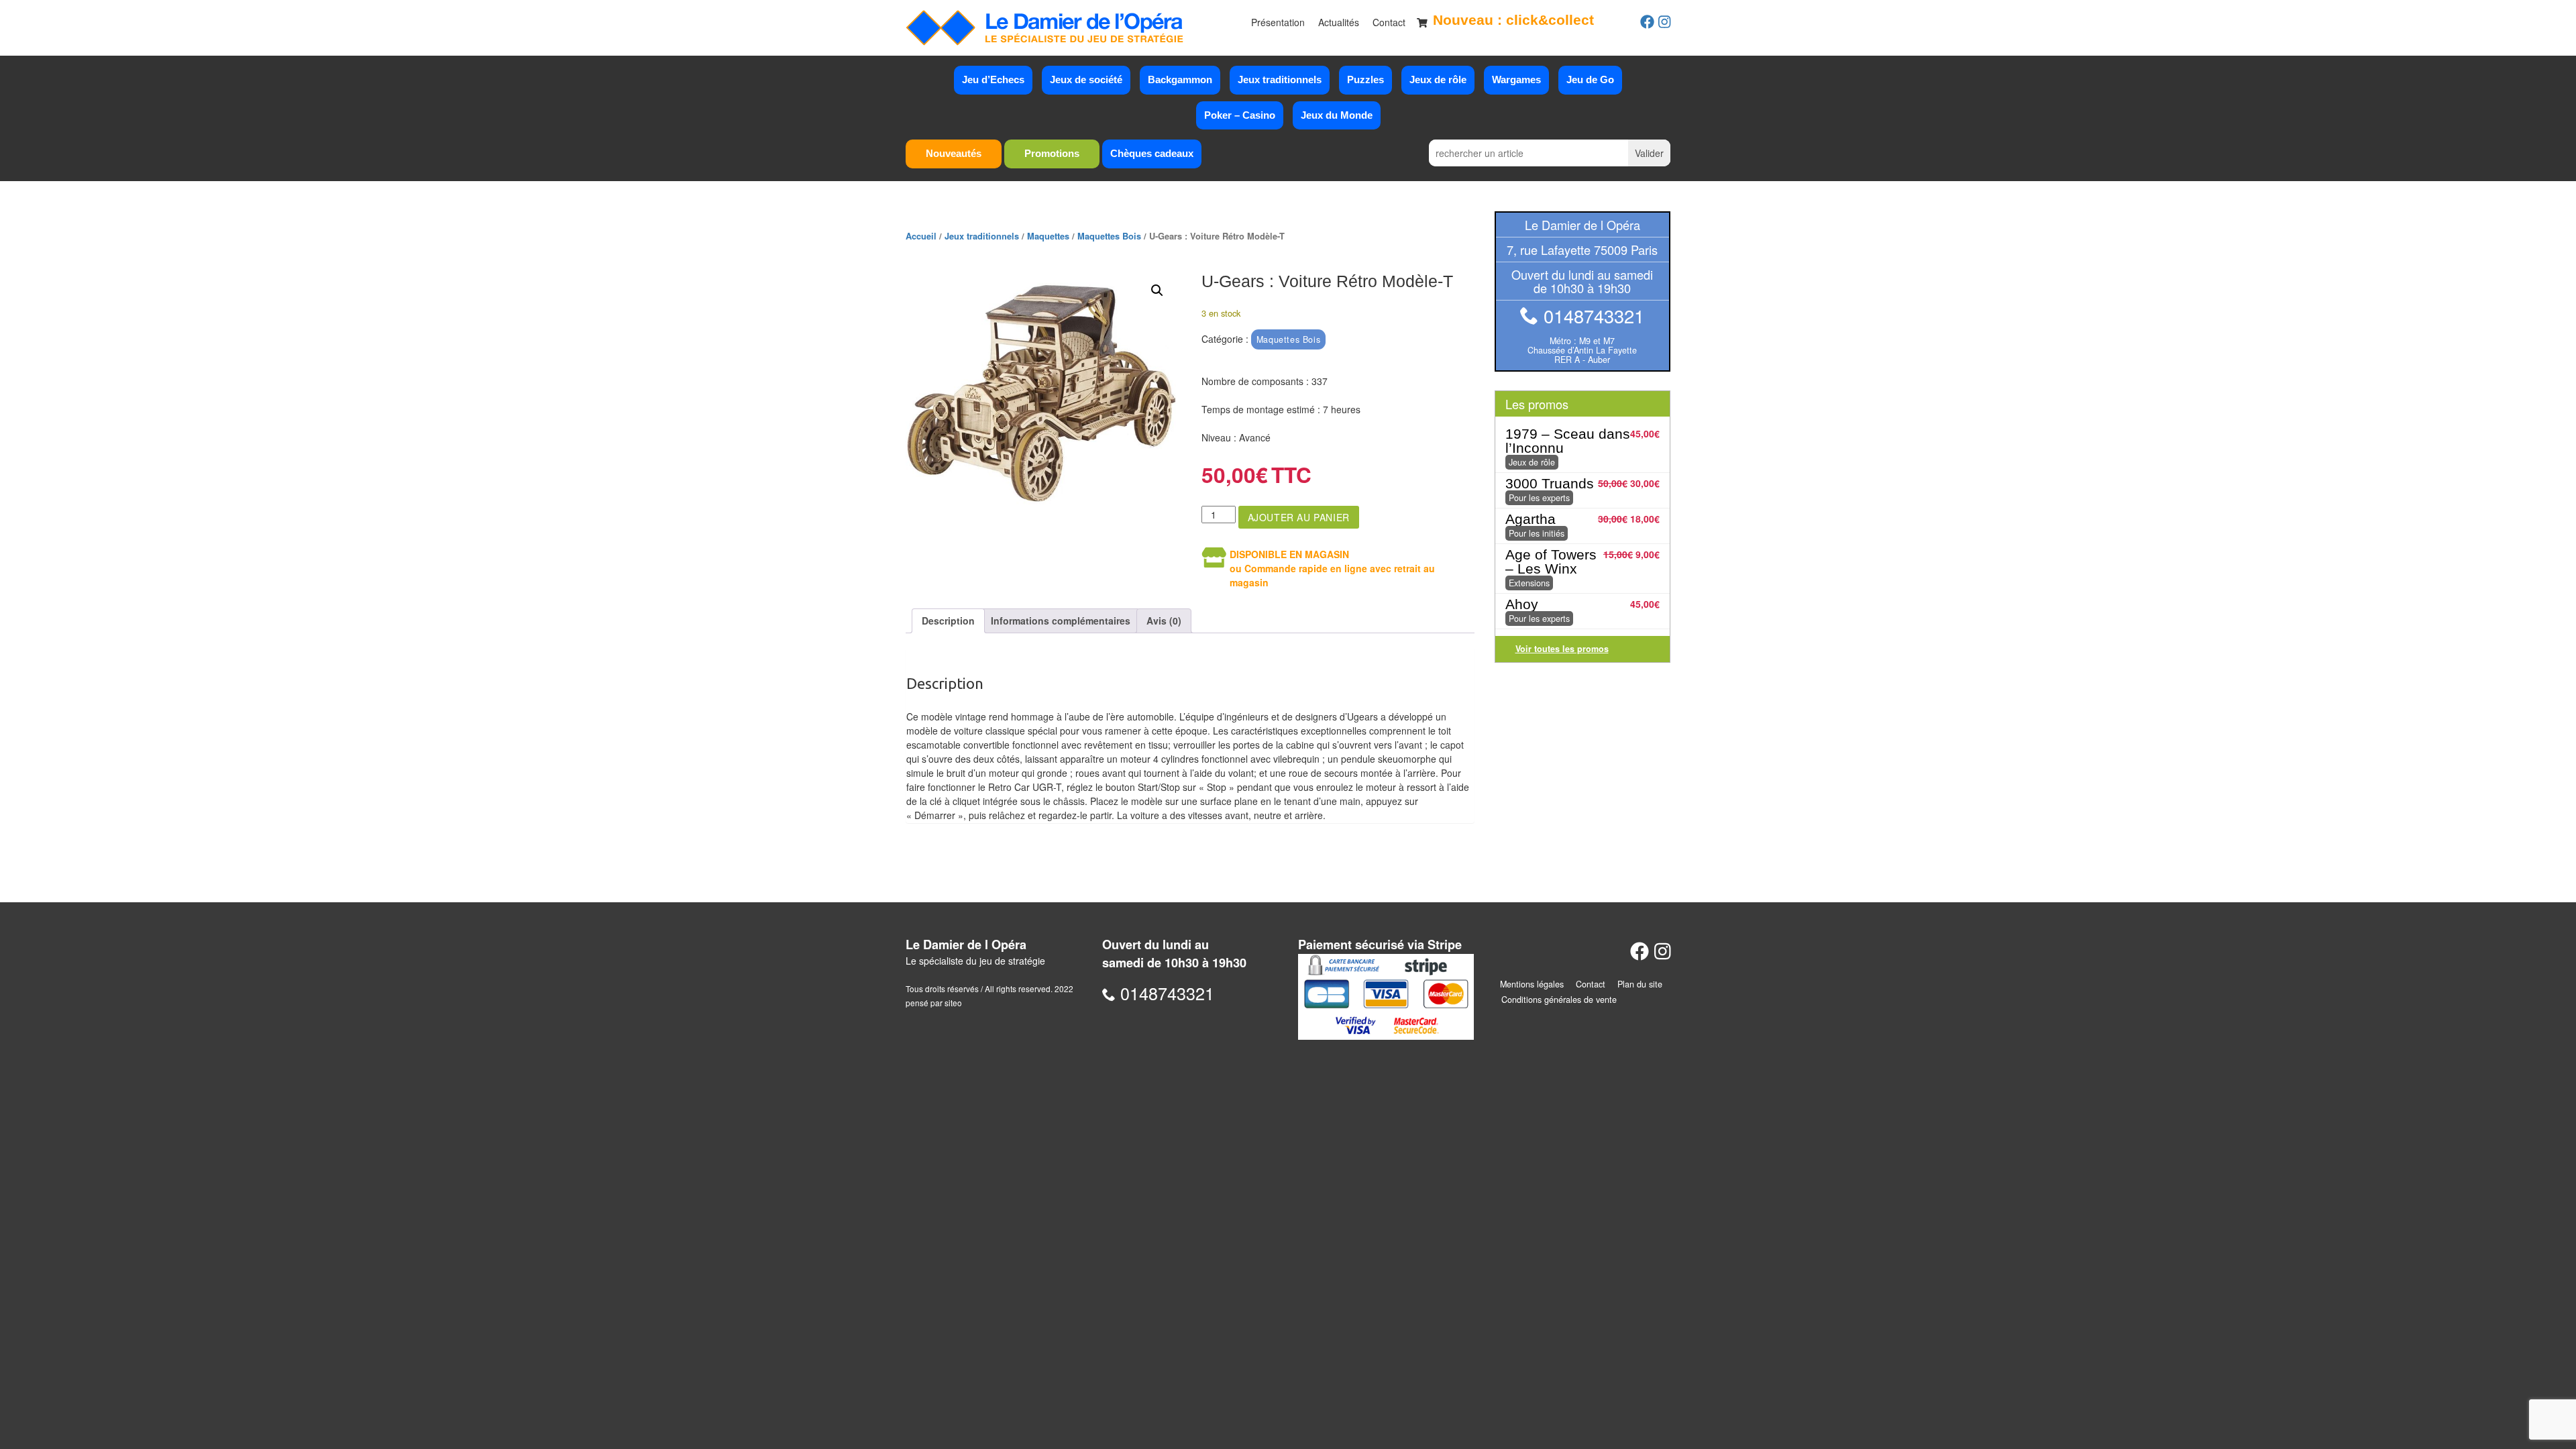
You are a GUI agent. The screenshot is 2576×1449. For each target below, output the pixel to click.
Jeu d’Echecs (993, 79)
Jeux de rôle (1438, 79)
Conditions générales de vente (1559, 1000)
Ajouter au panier (1299, 517)
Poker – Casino (1240, 115)
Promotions (1052, 153)
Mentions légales (1532, 984)
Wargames (1516, 79)
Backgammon (1180, 79)
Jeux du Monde (1337, 115)
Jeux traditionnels (1280, 79)
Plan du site (1640, 984)
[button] (1157, 290)
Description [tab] (948, 621)
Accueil (921, 236)
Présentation (1278, 22)
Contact (1389, 22)
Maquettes (1048, 236)
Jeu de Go (1590, 79)
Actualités (1339, 22)
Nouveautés (954, 153)
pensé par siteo (934, 1003)
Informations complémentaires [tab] (1061, 621)
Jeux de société (1086, 79)
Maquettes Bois (1109, 236)
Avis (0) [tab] (1164, 621)
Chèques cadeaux (1152, 153)
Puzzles (1365, 79)
